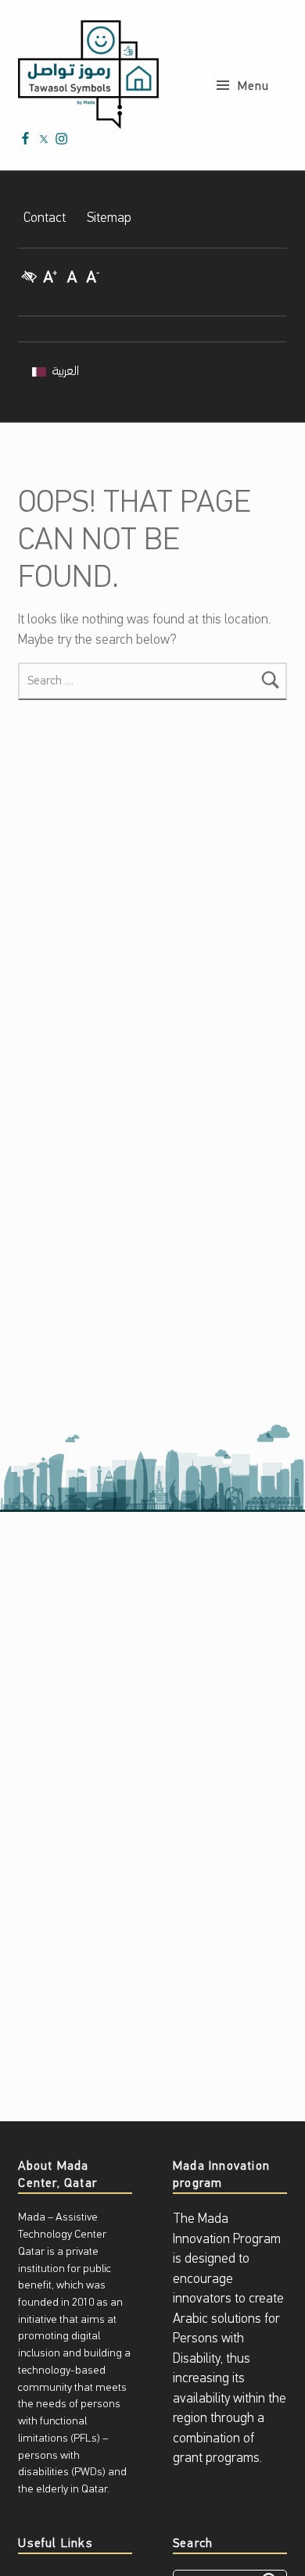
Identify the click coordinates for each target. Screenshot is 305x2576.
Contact (45, 218)
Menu (253, 87)
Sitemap (109, 218)
